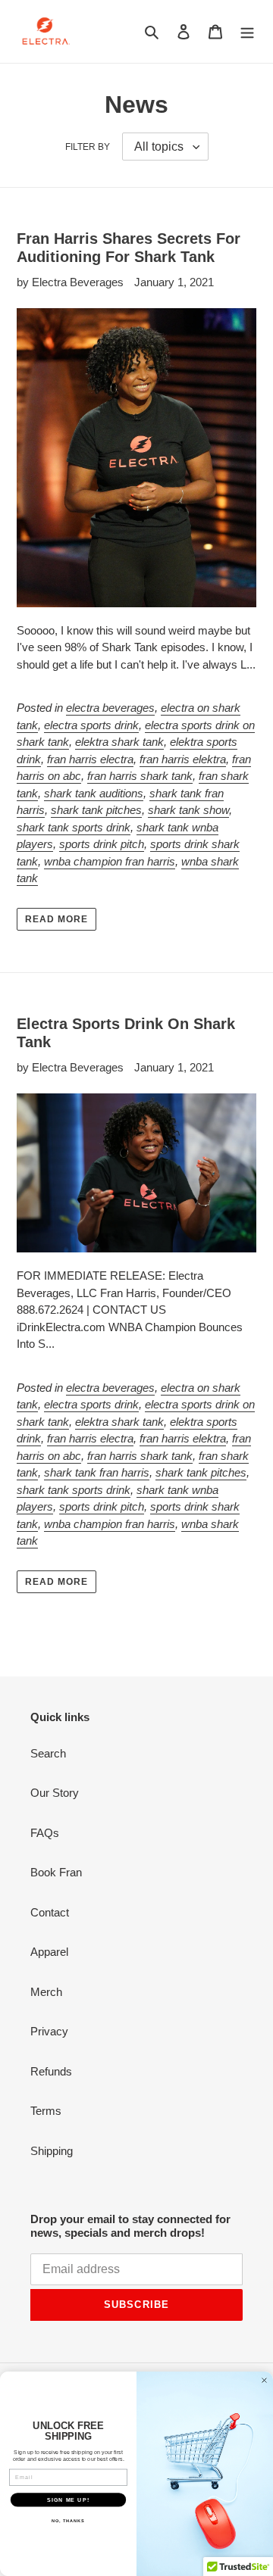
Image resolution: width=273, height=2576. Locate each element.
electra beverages (110, 708)
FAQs (45, 1833)
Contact (50, 1912)
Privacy (49, 2031)
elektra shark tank (119, 742)
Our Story (55, 1793)
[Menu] (247, 31)
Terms (46, 2111)
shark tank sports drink (74, 827)
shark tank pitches (96, 810)
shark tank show (188, 810)
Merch (46, 1992)
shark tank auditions (94, 793)
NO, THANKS (68, 2521)
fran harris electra (90, 759)
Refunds (51, 2071)
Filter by (88, 147)
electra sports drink (91, 725)
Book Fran (56, 1872)
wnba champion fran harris (110, 861)
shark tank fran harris (97, 1472)
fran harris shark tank (140, 776)
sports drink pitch (102, 844)
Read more (56, 919)
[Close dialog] (265, 2381)
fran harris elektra (183, 759)
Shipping (52, 2151)
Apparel (49, 1952)
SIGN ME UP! (68, 2500)
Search (48, 1753)
